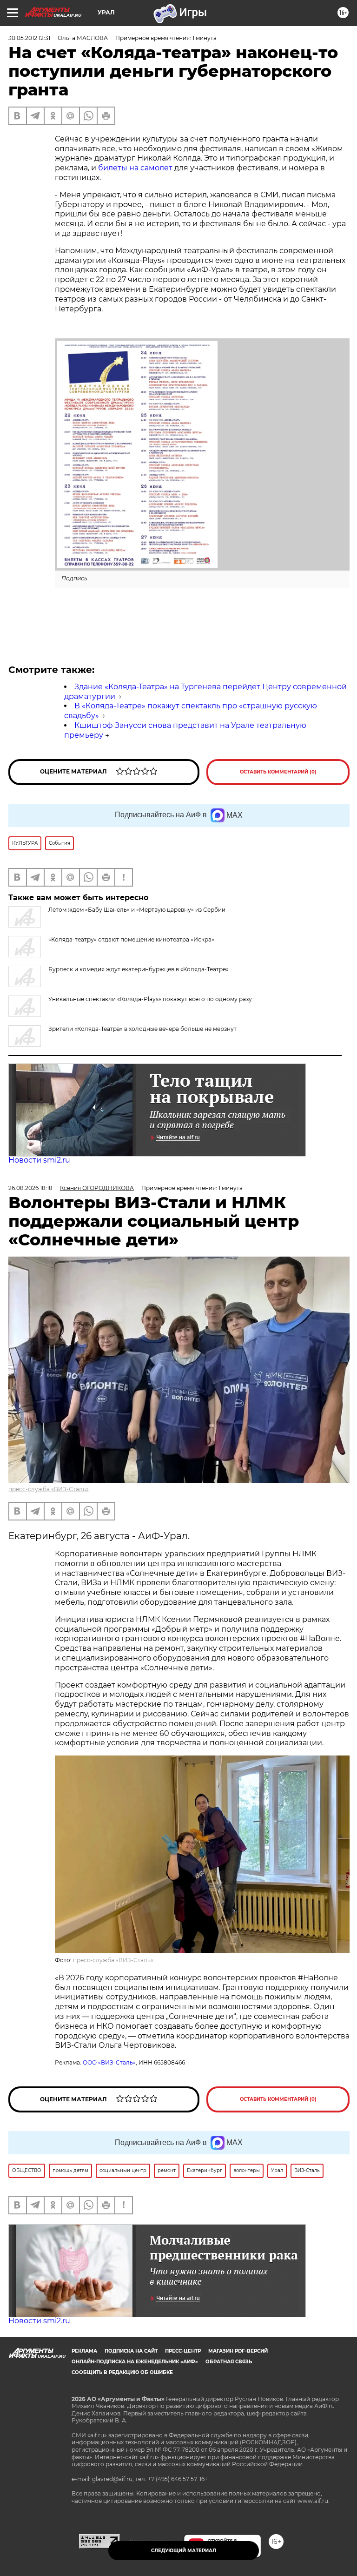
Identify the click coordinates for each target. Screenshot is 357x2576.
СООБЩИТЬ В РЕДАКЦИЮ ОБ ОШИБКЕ (122, 2372)
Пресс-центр (183, 2351)
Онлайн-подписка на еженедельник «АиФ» (135, 2362)
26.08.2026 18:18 (30, 1188)
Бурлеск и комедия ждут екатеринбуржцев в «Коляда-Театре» (139, 969)
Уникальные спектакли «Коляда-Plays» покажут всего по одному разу (150, 999)
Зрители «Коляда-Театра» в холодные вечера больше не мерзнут (142, 1029)
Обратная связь (229, 2362)
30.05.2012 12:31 (29, 38)
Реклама (84, 2351)
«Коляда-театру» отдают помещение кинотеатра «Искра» (131, 939)
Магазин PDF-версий (238, 2351)
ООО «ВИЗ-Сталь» (109, 2062)
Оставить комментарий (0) (278, 772)
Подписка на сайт (131, 2351)
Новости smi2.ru (39, 1160)
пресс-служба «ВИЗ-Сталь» (49, 1489)
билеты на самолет (135, 168)
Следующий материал (184, 2551)
